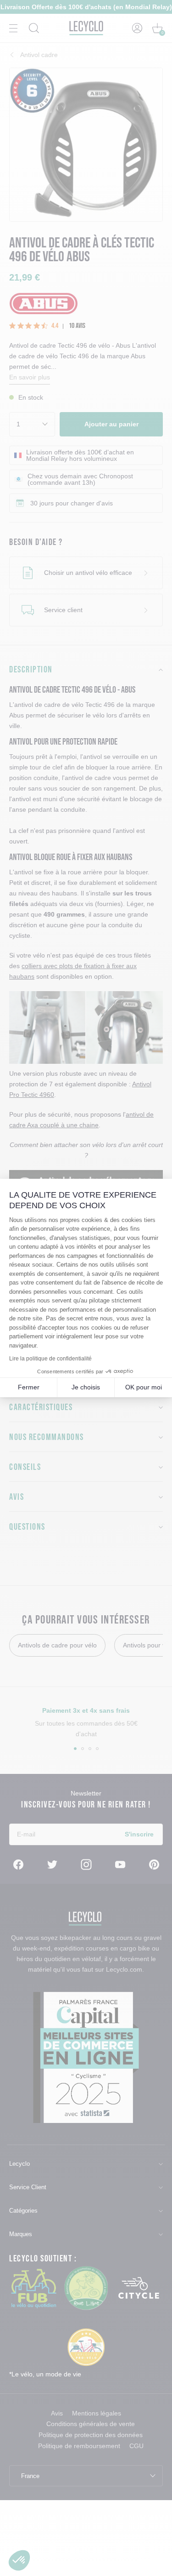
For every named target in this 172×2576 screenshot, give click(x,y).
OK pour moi (144, 1387)
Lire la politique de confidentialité (50, 1359)
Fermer (29, 1387)
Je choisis (86, 1387)
